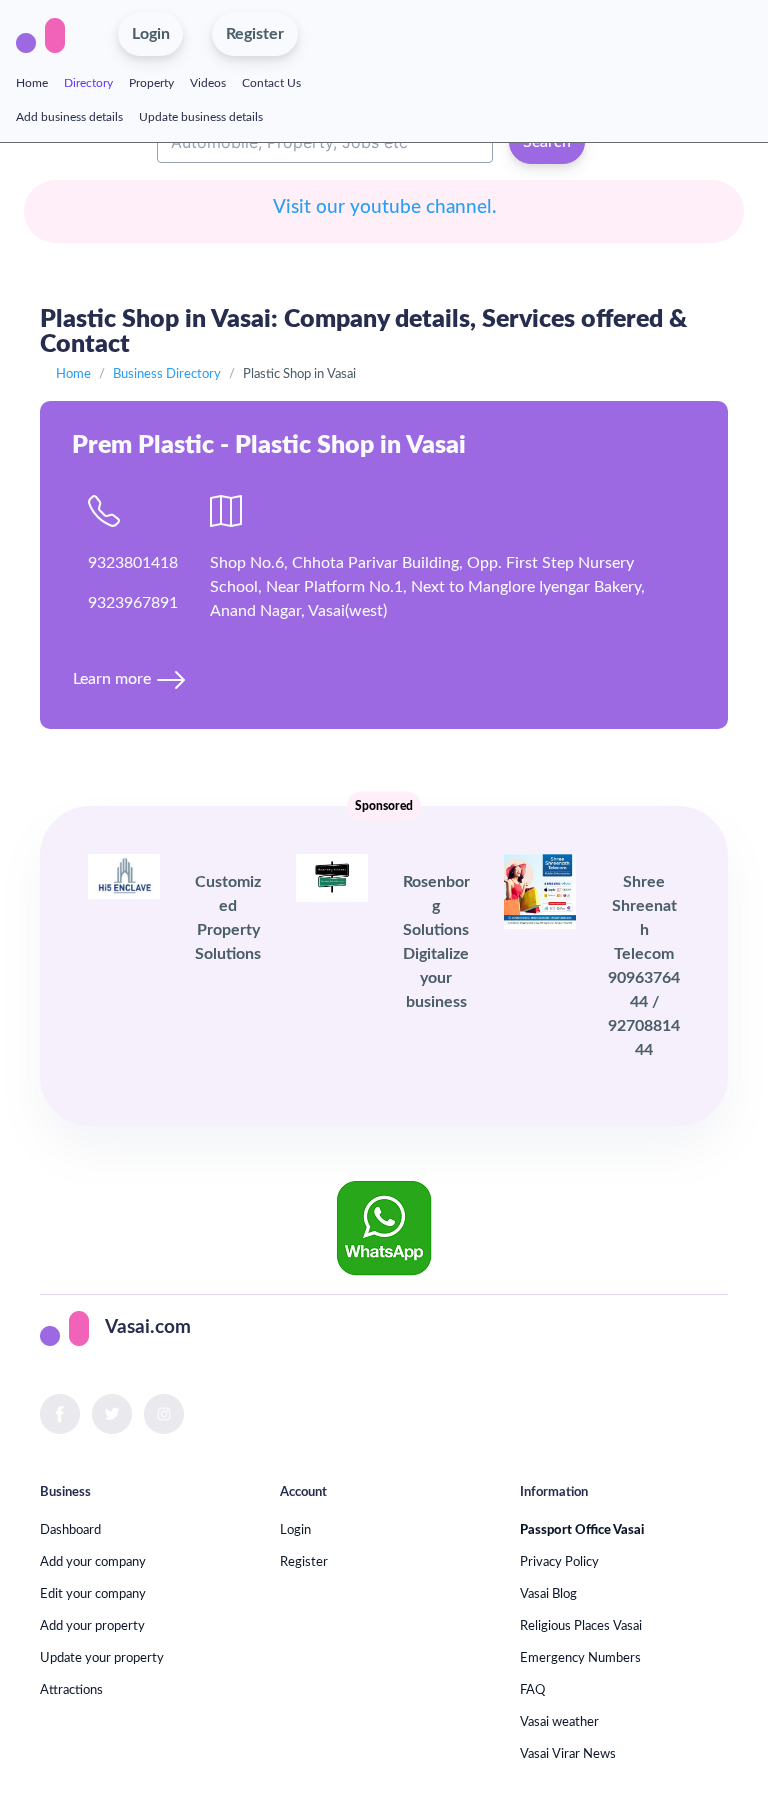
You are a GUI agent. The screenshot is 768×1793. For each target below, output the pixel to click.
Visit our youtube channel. (384, 207)
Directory (88, 83)
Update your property (102, 1658)
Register (304, 1562)
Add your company (93, 1562)
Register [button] (255, 34)
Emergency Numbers (580, 1658)
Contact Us (271, 83)
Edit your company (93, 1594)
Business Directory (167, 374)
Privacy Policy (559, 1562)
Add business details (69, 117)
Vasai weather (559, 1722)
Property (151, 83)
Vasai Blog (548, 1594)
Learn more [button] (114, 679)
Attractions (71, 1690)
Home (32, 83)
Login (295, 1530)
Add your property (92, 1626)
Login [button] (151, 34)
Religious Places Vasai (581, 1626)
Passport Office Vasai (582, 1530)
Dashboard (70, 1530)
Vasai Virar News (568, 1754)
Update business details (201, 117)
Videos (208, 83)
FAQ (532, 1690)
